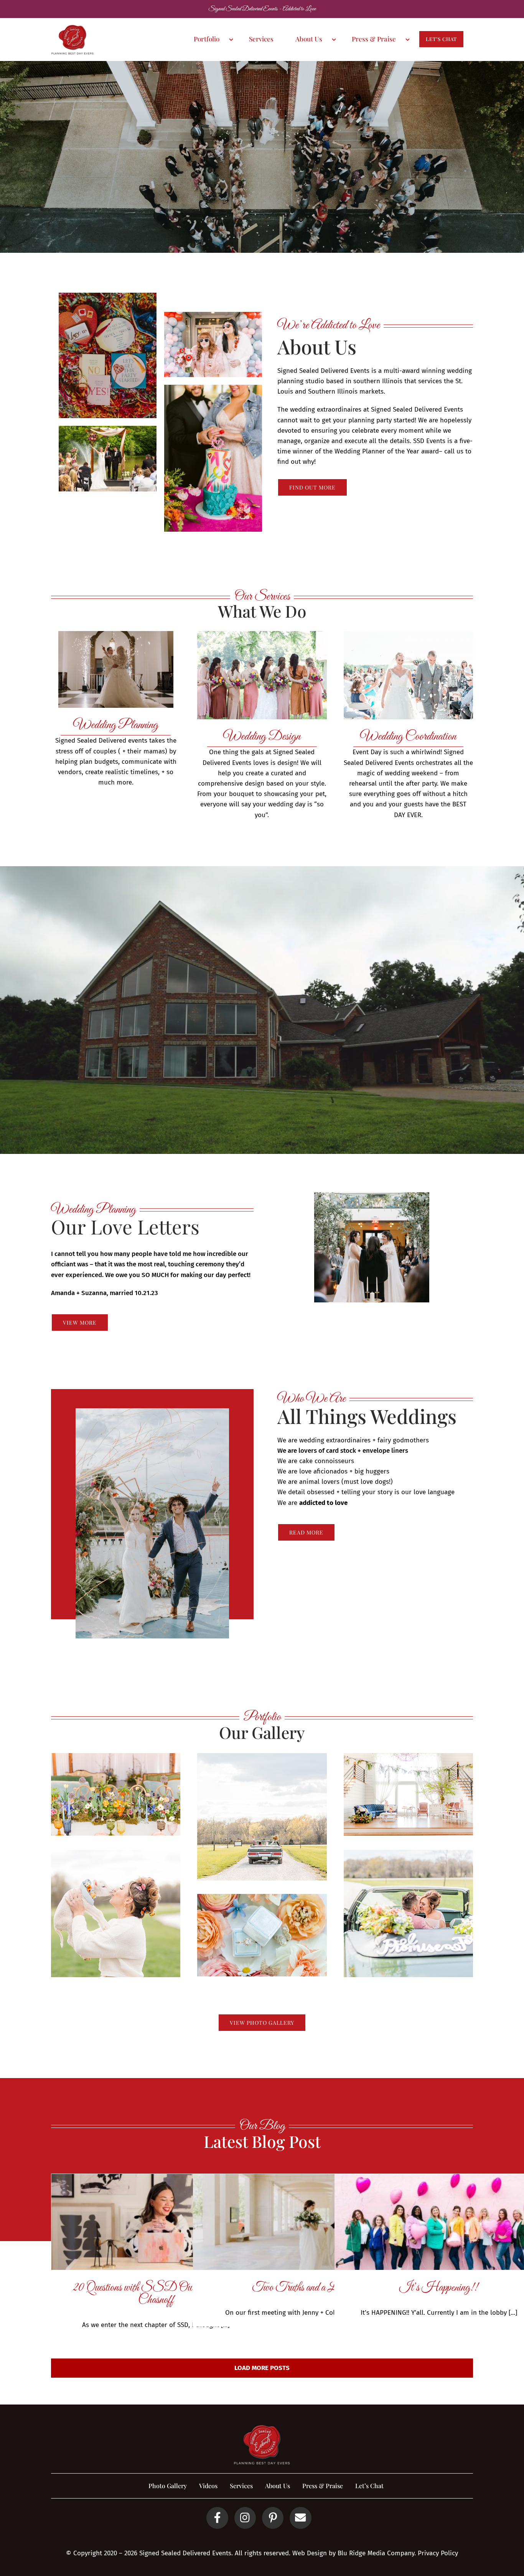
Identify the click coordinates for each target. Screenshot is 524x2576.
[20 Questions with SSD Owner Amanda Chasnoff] (156, 2222)
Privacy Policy (438, 2553)
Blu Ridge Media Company (376, 2553)
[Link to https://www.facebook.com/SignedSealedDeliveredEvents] (217, 2518)
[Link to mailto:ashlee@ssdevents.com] (300, 2518)
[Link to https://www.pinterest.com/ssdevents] (273, 2518)
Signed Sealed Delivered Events (185, 2553)
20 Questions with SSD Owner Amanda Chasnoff (156, 2294)
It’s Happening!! (439, 2288)
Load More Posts (262, 2368)
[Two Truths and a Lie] (297, 2222)
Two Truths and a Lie (297, 2288)
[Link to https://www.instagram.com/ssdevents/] (245, 2518)
